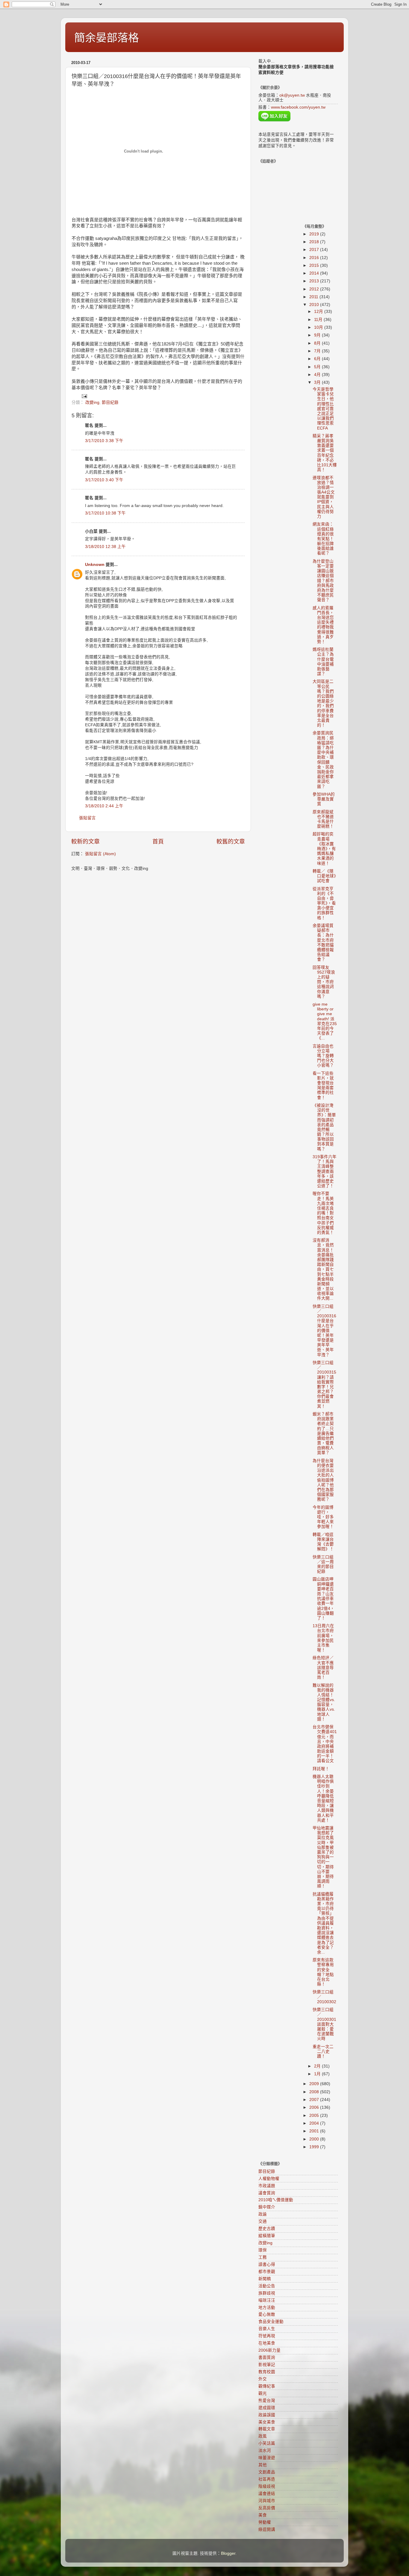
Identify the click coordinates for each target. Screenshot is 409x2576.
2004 (315, 2123)
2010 (315, 305)
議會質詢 (267, 2193)
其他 (263, 2465)
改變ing (92, 402)
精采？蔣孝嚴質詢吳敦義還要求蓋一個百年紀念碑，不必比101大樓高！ (325, 453)
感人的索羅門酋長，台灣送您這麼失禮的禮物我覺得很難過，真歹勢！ (323, 625)
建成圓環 (267, 2408)
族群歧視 (267, 2293)
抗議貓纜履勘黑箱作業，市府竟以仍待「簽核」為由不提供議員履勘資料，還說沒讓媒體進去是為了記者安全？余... (323, 1923)
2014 (315, 273)
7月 (318, 351)
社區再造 (267, 2479)
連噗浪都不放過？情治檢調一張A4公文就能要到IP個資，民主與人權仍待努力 (324, 497)
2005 (315, 2116)
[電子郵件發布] (84, 396)
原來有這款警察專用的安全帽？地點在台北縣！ (323, 1972)
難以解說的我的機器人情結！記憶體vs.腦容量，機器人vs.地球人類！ (324, 1702)
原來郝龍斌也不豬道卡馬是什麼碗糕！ (323, 819)
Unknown (95, 565)
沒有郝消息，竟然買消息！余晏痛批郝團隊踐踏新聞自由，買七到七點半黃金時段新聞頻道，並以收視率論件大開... (323, 1269)
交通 (263, 2221)
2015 (315, 265)
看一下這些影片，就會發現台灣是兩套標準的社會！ (323, 1085)
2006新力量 (269, 2350)
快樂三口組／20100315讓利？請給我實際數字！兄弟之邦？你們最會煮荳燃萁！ (324, 1384)
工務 (263, 2257)
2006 (315, 2107)
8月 (318, 343)
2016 (315, 258)
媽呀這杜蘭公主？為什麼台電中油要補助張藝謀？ (323, 662)
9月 (318, 335)
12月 (319, 312)
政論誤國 (267, 2415)
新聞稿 (265, 2279)
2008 (315, 2092)
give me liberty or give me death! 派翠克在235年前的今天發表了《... (325, 1021)
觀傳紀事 (267, 2386)
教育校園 (267, 2372)
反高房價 (267, 2508)
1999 (315, 2147)
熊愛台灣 (267, 2401)
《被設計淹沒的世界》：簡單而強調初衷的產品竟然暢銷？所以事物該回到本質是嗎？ (324, 1127)
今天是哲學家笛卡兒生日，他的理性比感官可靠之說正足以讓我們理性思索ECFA (323, 409)
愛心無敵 (267, 2314)
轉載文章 (267, 2429)
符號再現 (267, 2336)
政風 (263, 2436)
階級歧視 (267, 2486)
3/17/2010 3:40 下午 (104, 480)
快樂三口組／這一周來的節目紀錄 (323, 1564)
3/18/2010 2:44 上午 (104, 806)
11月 (319, 320)
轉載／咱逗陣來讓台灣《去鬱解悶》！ (323, 1542)
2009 (315, 2084)
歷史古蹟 (267, 2229)
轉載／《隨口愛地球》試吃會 (324, 876)
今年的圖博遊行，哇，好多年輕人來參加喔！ (323, 1517)
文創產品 (267, 2472)
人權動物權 (269, 2179)
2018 (315, 242)
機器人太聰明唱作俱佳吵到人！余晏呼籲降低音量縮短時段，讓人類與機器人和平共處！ (323, 1798)
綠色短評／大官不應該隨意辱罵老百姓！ (323, 1668)
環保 (263, 2250)
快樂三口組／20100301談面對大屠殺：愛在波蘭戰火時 (324, 2024)
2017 (315, 250)
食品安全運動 (271, 2322)
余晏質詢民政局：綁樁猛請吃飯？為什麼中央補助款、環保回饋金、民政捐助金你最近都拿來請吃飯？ (323, 760)
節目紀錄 (110, 402)
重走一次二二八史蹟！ (323, 2051)
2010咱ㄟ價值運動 (276, 2200)
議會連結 (267, 2494)
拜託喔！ (321, 1769)
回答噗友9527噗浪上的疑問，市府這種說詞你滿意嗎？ (324, 982)
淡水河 (265, 2451)
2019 (315, 234)
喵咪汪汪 (267, 2300)
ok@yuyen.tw (292, 95)
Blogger (228, 2553)
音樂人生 (267, 2329)
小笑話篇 (267, 2443)
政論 (263, 2214)
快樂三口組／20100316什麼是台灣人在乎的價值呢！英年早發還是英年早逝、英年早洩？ (324, 1331)
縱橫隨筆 (267, 2236)
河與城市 (267, 2501)
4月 (318, 375)
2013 (315, 281)
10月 (319, 327)
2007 (315, 2100)
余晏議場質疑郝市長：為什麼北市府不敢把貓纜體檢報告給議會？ (323, 943)
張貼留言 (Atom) (100, 854)
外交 (263, 2379)
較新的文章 (85, 842)
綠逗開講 (267, 2529)
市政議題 (267, 2186)
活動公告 (267, 2286)
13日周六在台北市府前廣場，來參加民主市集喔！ (323, 1638)
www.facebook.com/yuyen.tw (298, 107)
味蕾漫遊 (267, 2458)
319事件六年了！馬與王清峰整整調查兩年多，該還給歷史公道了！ (325, 1171)
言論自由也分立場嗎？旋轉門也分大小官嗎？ (323, 1056)
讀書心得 (267, 2264)
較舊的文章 (231, 842)
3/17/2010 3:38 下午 (104, 441)
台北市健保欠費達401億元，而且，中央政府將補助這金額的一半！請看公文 (325, 1744)
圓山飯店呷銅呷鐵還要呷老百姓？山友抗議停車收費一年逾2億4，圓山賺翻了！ (324, 1599)
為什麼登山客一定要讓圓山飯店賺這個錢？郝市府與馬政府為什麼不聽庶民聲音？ (323, 581)
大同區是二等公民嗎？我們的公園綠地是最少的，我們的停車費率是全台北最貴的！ (323, 703)
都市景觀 (267, 2272)
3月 (318, 382)
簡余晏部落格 (107, 38)
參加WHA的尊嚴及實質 (324, 799)
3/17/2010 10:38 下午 (105, 513)
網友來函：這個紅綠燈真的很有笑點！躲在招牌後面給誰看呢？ (323, 539)
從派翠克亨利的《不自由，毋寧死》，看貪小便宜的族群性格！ (324, 903)
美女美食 (267, 2422)
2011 (314, 297)
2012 (315, 289)
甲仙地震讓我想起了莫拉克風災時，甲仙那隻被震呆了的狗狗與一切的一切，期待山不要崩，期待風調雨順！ (323, 1857)
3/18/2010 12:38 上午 (105, 547)
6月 (318, 359)
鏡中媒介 (267, 2207)
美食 (263, 2515)
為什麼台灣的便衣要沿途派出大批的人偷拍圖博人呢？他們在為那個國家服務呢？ (323, 1480)
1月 (318, 2074)
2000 (315, 2139)
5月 (318, 367)
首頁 (158, 842)
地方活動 (267, 2308)
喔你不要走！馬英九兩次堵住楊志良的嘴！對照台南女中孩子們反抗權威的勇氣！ (323, 1213)
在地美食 (267, 2343)
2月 (318, 2066)
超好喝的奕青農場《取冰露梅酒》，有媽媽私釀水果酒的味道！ (324, 849)
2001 (315, 2131)
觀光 (263, 2393)
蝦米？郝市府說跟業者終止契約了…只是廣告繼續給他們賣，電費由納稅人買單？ (323, 1434)
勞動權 (265, 2522)
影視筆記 (267, 2365)
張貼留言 (87, 818)
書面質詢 (267, 2357)
